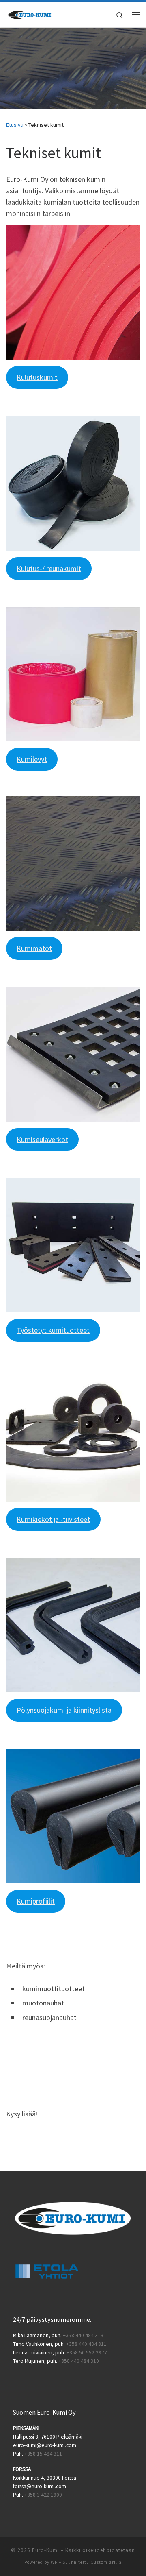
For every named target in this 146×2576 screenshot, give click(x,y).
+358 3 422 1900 (43, 2495)
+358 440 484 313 (83, 2335)
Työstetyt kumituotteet (53, 1330)
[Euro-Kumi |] (30, 13)
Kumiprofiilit (36, 1901)
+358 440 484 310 (79, 2361)
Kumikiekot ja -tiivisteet (53, 1519)
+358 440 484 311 (86, 2344)
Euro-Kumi (46, 2550)
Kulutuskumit (37, 377)
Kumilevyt (32, 759)
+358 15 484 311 (43, 2454)
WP (54, 2562)
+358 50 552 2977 (87, 2353)
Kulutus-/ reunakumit (49, 568)
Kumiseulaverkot (42, 1139)
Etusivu (15, 125)
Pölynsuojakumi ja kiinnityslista (64, 1710)
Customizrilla (106, 2562)
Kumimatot (34, 948)
